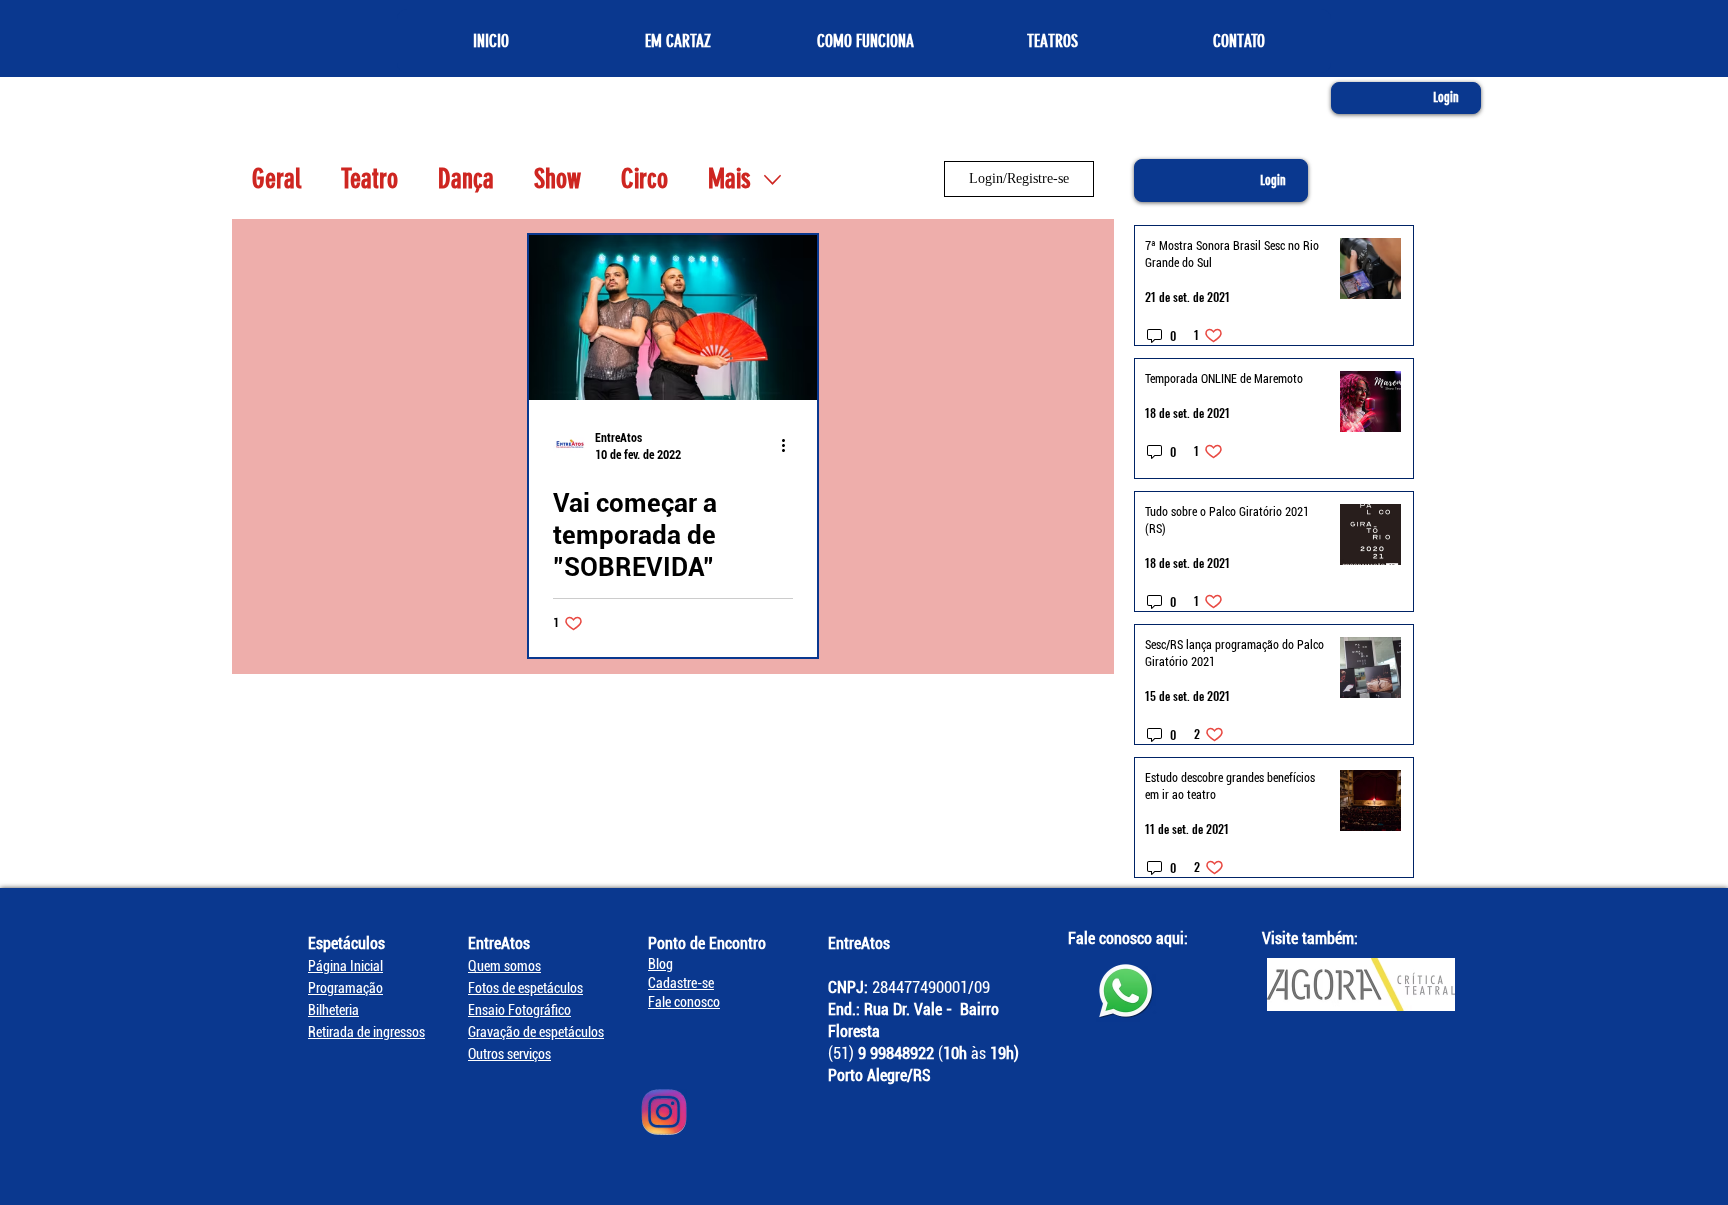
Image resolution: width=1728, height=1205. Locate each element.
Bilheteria (333, 1010)
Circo (644, 179)
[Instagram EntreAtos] (664, 1112)
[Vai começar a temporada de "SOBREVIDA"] (673, 317)
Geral (276, 179)
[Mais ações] (790, 445)
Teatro (369, 179)
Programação (345, 988)
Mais (729, 179)
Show (557, 179)
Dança (466, 179)
